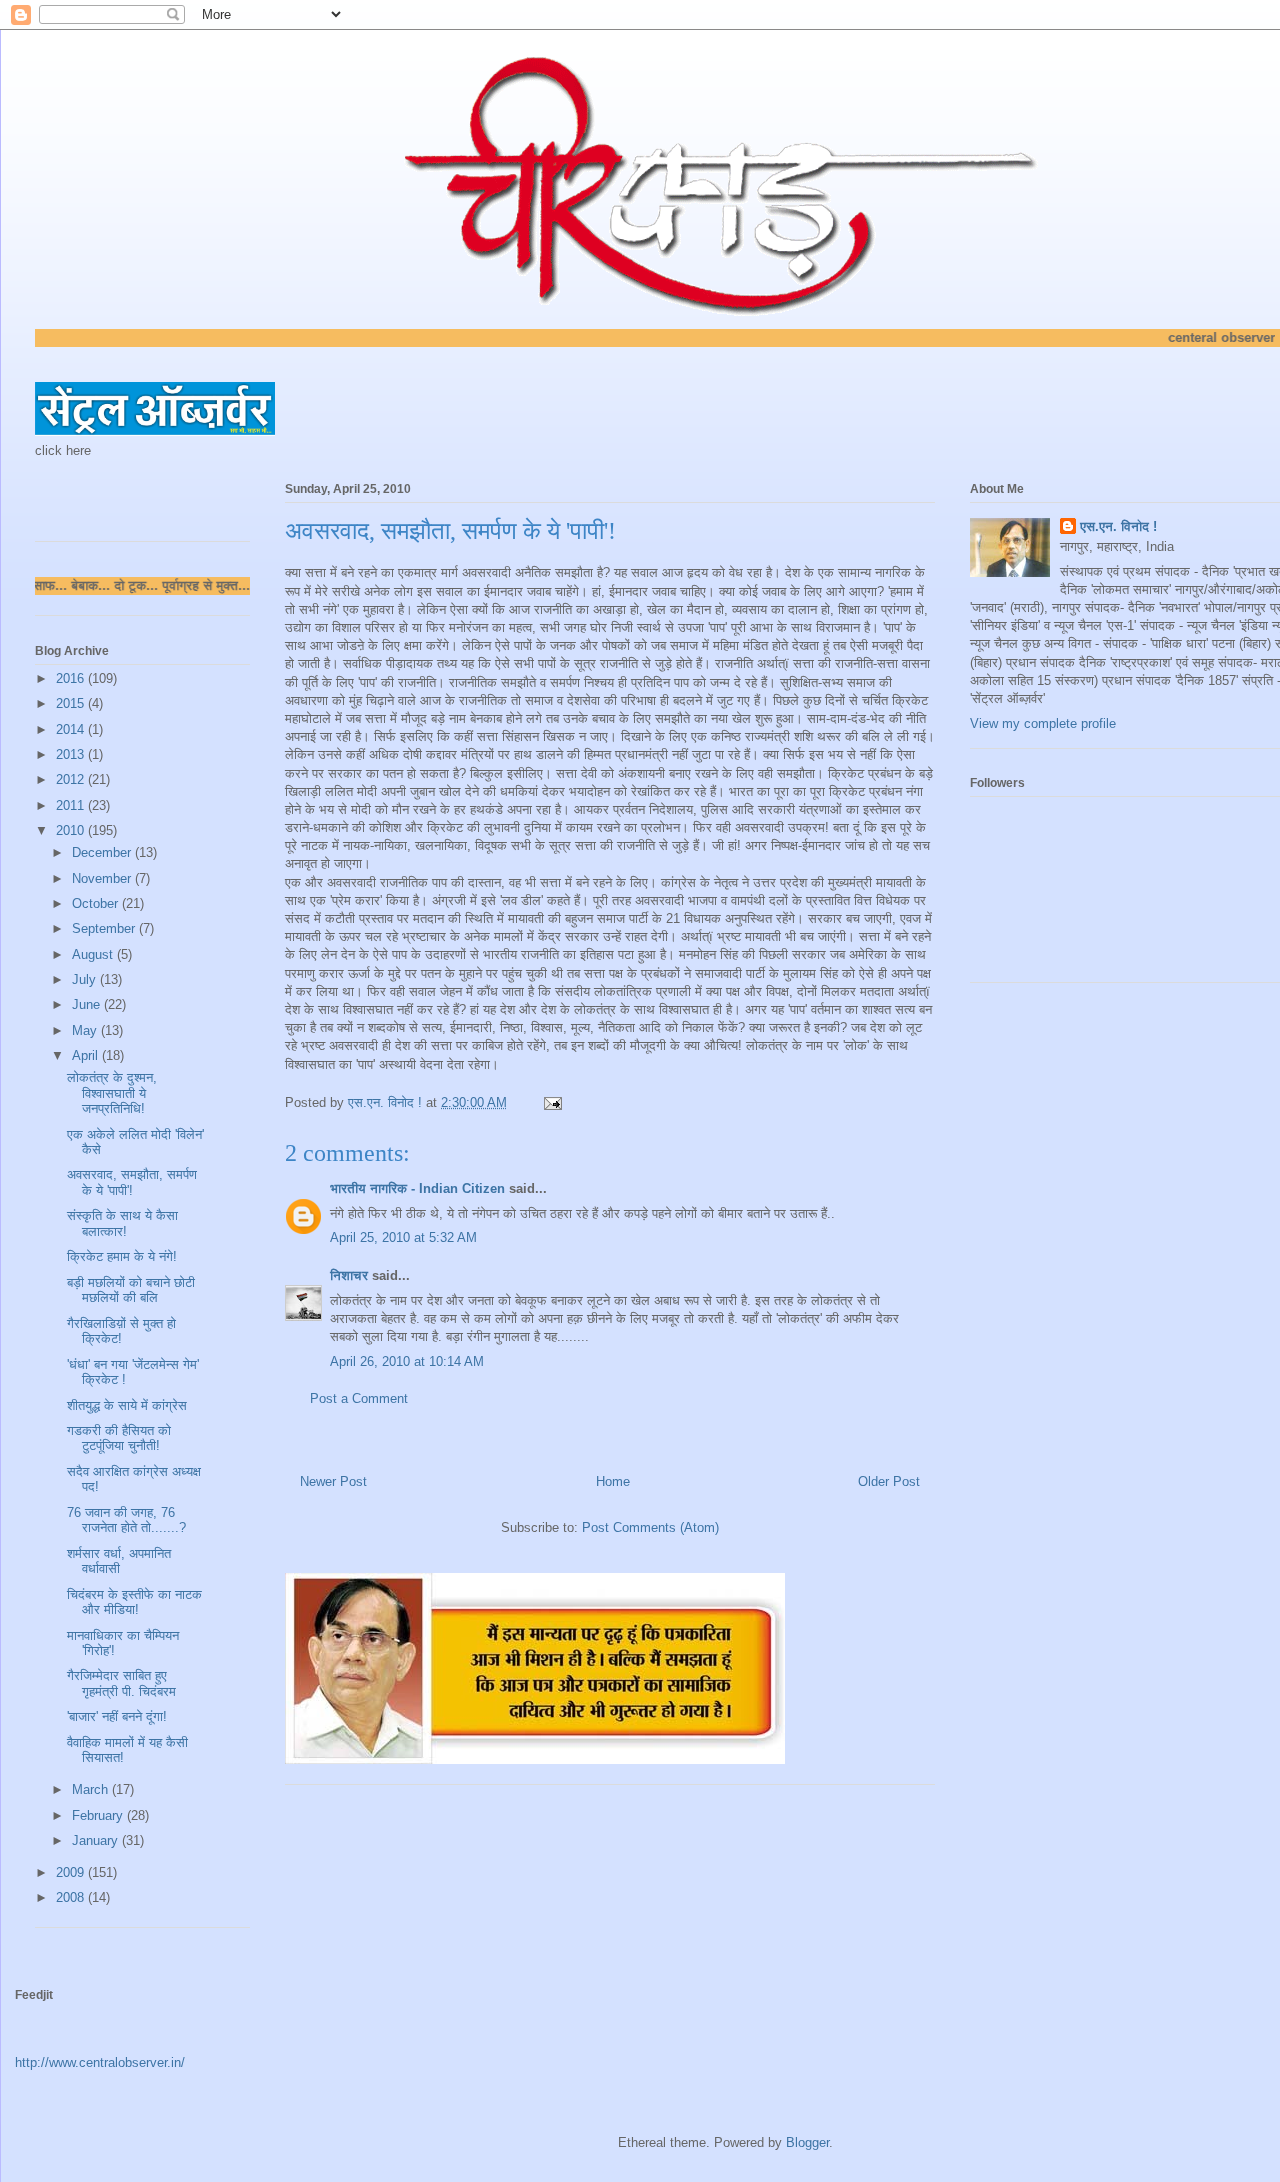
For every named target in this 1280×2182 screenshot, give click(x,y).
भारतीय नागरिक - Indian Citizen (417, 1188)
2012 (72, 779)
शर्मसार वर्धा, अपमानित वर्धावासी (119, 1561)
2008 (72, 1897)
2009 (72, 1872)
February (99, 1815)
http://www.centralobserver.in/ (100, 2062)
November (103, 878)
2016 (72, 678)
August (94, 954)
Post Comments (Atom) (650, 1527)
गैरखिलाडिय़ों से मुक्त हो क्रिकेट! (121, 1331)
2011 (72, 805)
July (86, 979)
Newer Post (333, 1481)
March (92, 1789)
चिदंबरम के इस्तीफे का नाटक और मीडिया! (134, 1602)
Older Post (889, 1481)
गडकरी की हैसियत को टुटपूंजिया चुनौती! (119, 1438)
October (97, 903)
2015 (72, 703)
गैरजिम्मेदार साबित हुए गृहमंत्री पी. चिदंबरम (121, 1683)
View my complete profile (1043, 723)
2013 (72, 754)
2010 (72, 830)
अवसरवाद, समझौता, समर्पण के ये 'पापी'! (132, 1182)
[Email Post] (551, 1102)
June (88, 1004)
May (86, 1030)
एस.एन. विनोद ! (1118, 526)
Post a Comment (359, 1398)
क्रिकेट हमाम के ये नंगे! (122, 1256)
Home (613, 1481)
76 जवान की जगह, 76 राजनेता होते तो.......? (126, 1520)
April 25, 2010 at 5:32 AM (403, 1237)
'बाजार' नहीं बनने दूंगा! (117, 1716)
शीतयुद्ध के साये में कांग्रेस (127, 1405)
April (87, 1055)
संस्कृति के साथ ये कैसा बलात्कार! (122, 1223)
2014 (72, 729)
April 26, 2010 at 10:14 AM (407, 1361)
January (97, 1840)
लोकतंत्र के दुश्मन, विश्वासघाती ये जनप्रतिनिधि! (112, 1093)
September (105, 928)
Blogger (807, 2142)
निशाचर (349, 1275)
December (103, 852)
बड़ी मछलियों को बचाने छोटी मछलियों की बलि (131, 1290)
